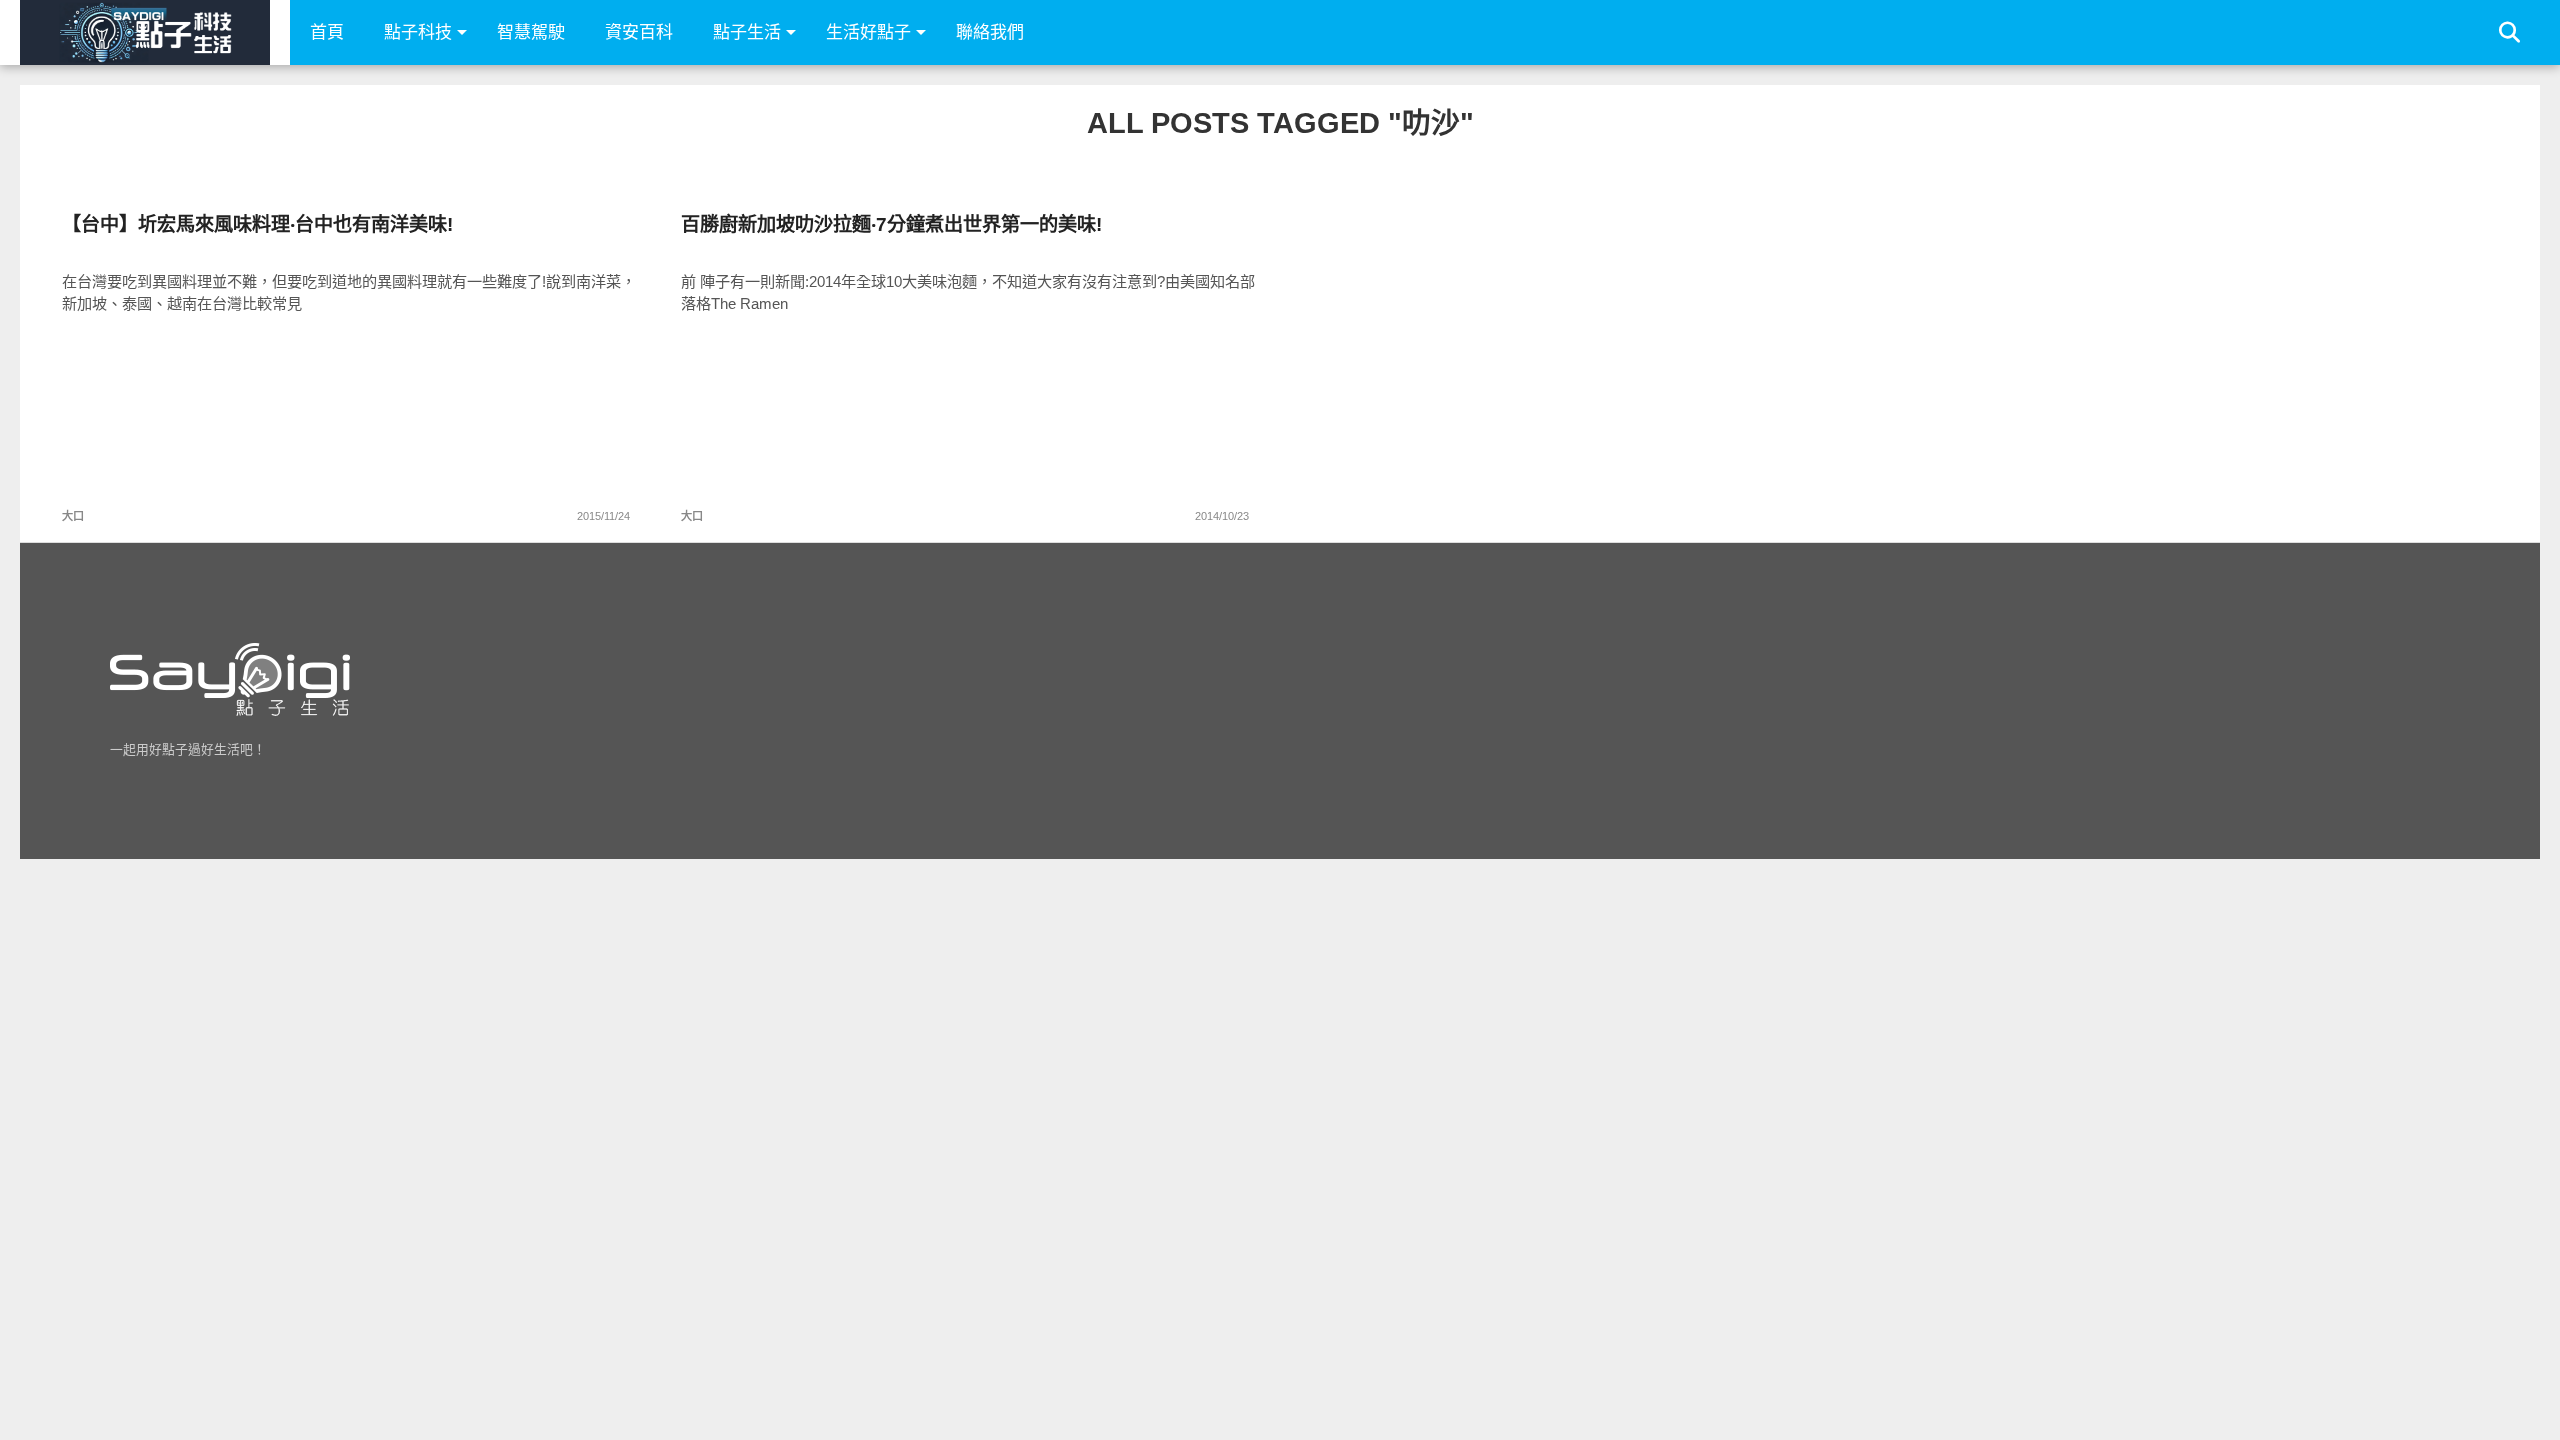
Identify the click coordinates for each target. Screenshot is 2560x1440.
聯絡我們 (990, 32)
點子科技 (418, 32)
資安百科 (639, 32)
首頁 (327, 32)
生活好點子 (868, 32)
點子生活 (747, 32)
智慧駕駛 (531, 32)
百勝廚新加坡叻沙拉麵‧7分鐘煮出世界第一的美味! (891, 224)
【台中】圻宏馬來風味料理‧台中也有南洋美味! (257, 224)
